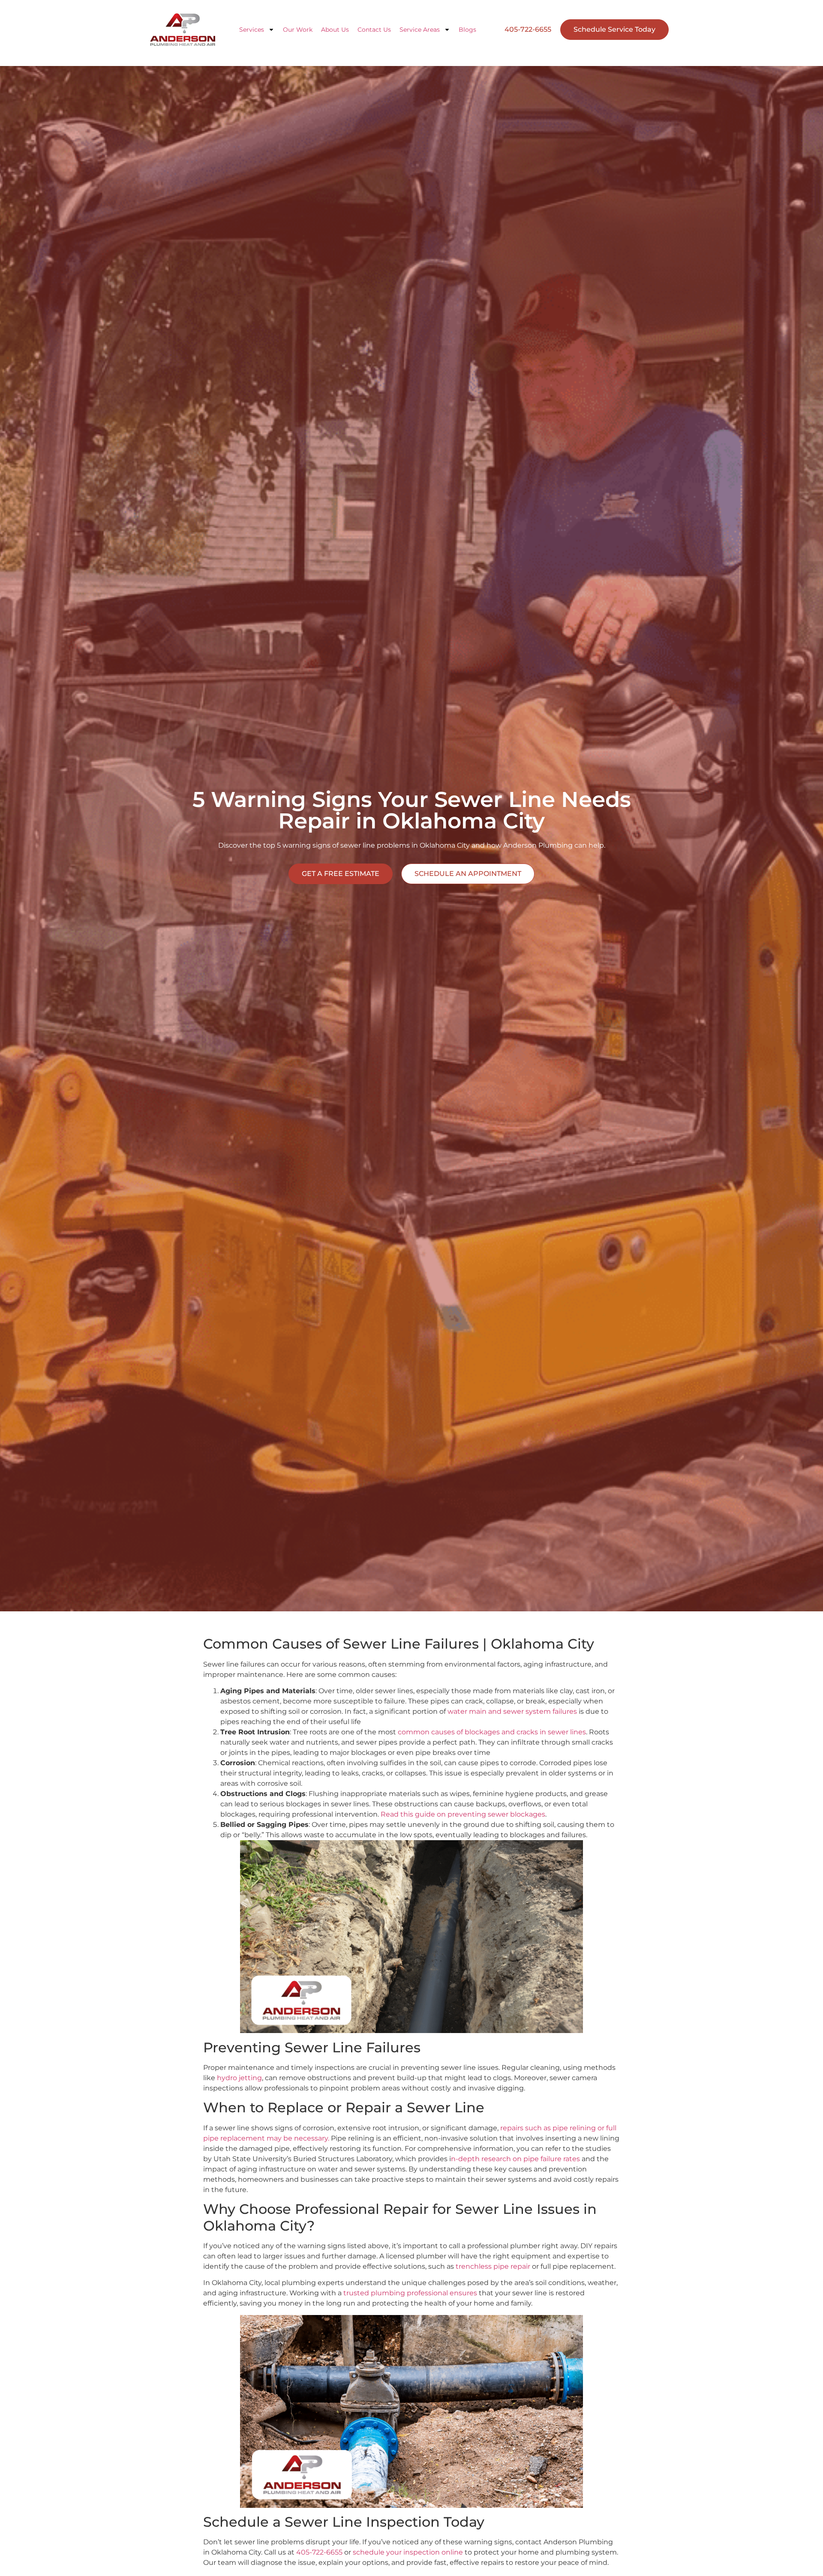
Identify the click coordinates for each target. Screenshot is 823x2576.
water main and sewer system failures (512, 1711)
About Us (335, 30)
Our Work (298, 30)
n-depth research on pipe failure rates (515, 2159)
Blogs (467, 30)
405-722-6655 (319, 2552)
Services (252, 30)
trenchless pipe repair (493, 2266)
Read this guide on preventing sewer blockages (463, 1814)
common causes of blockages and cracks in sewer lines (492, 1732)
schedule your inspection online (408, 2552)
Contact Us (374, 30)
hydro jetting (239, 2078)
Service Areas (420, 30)
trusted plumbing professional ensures (410, 2293)
